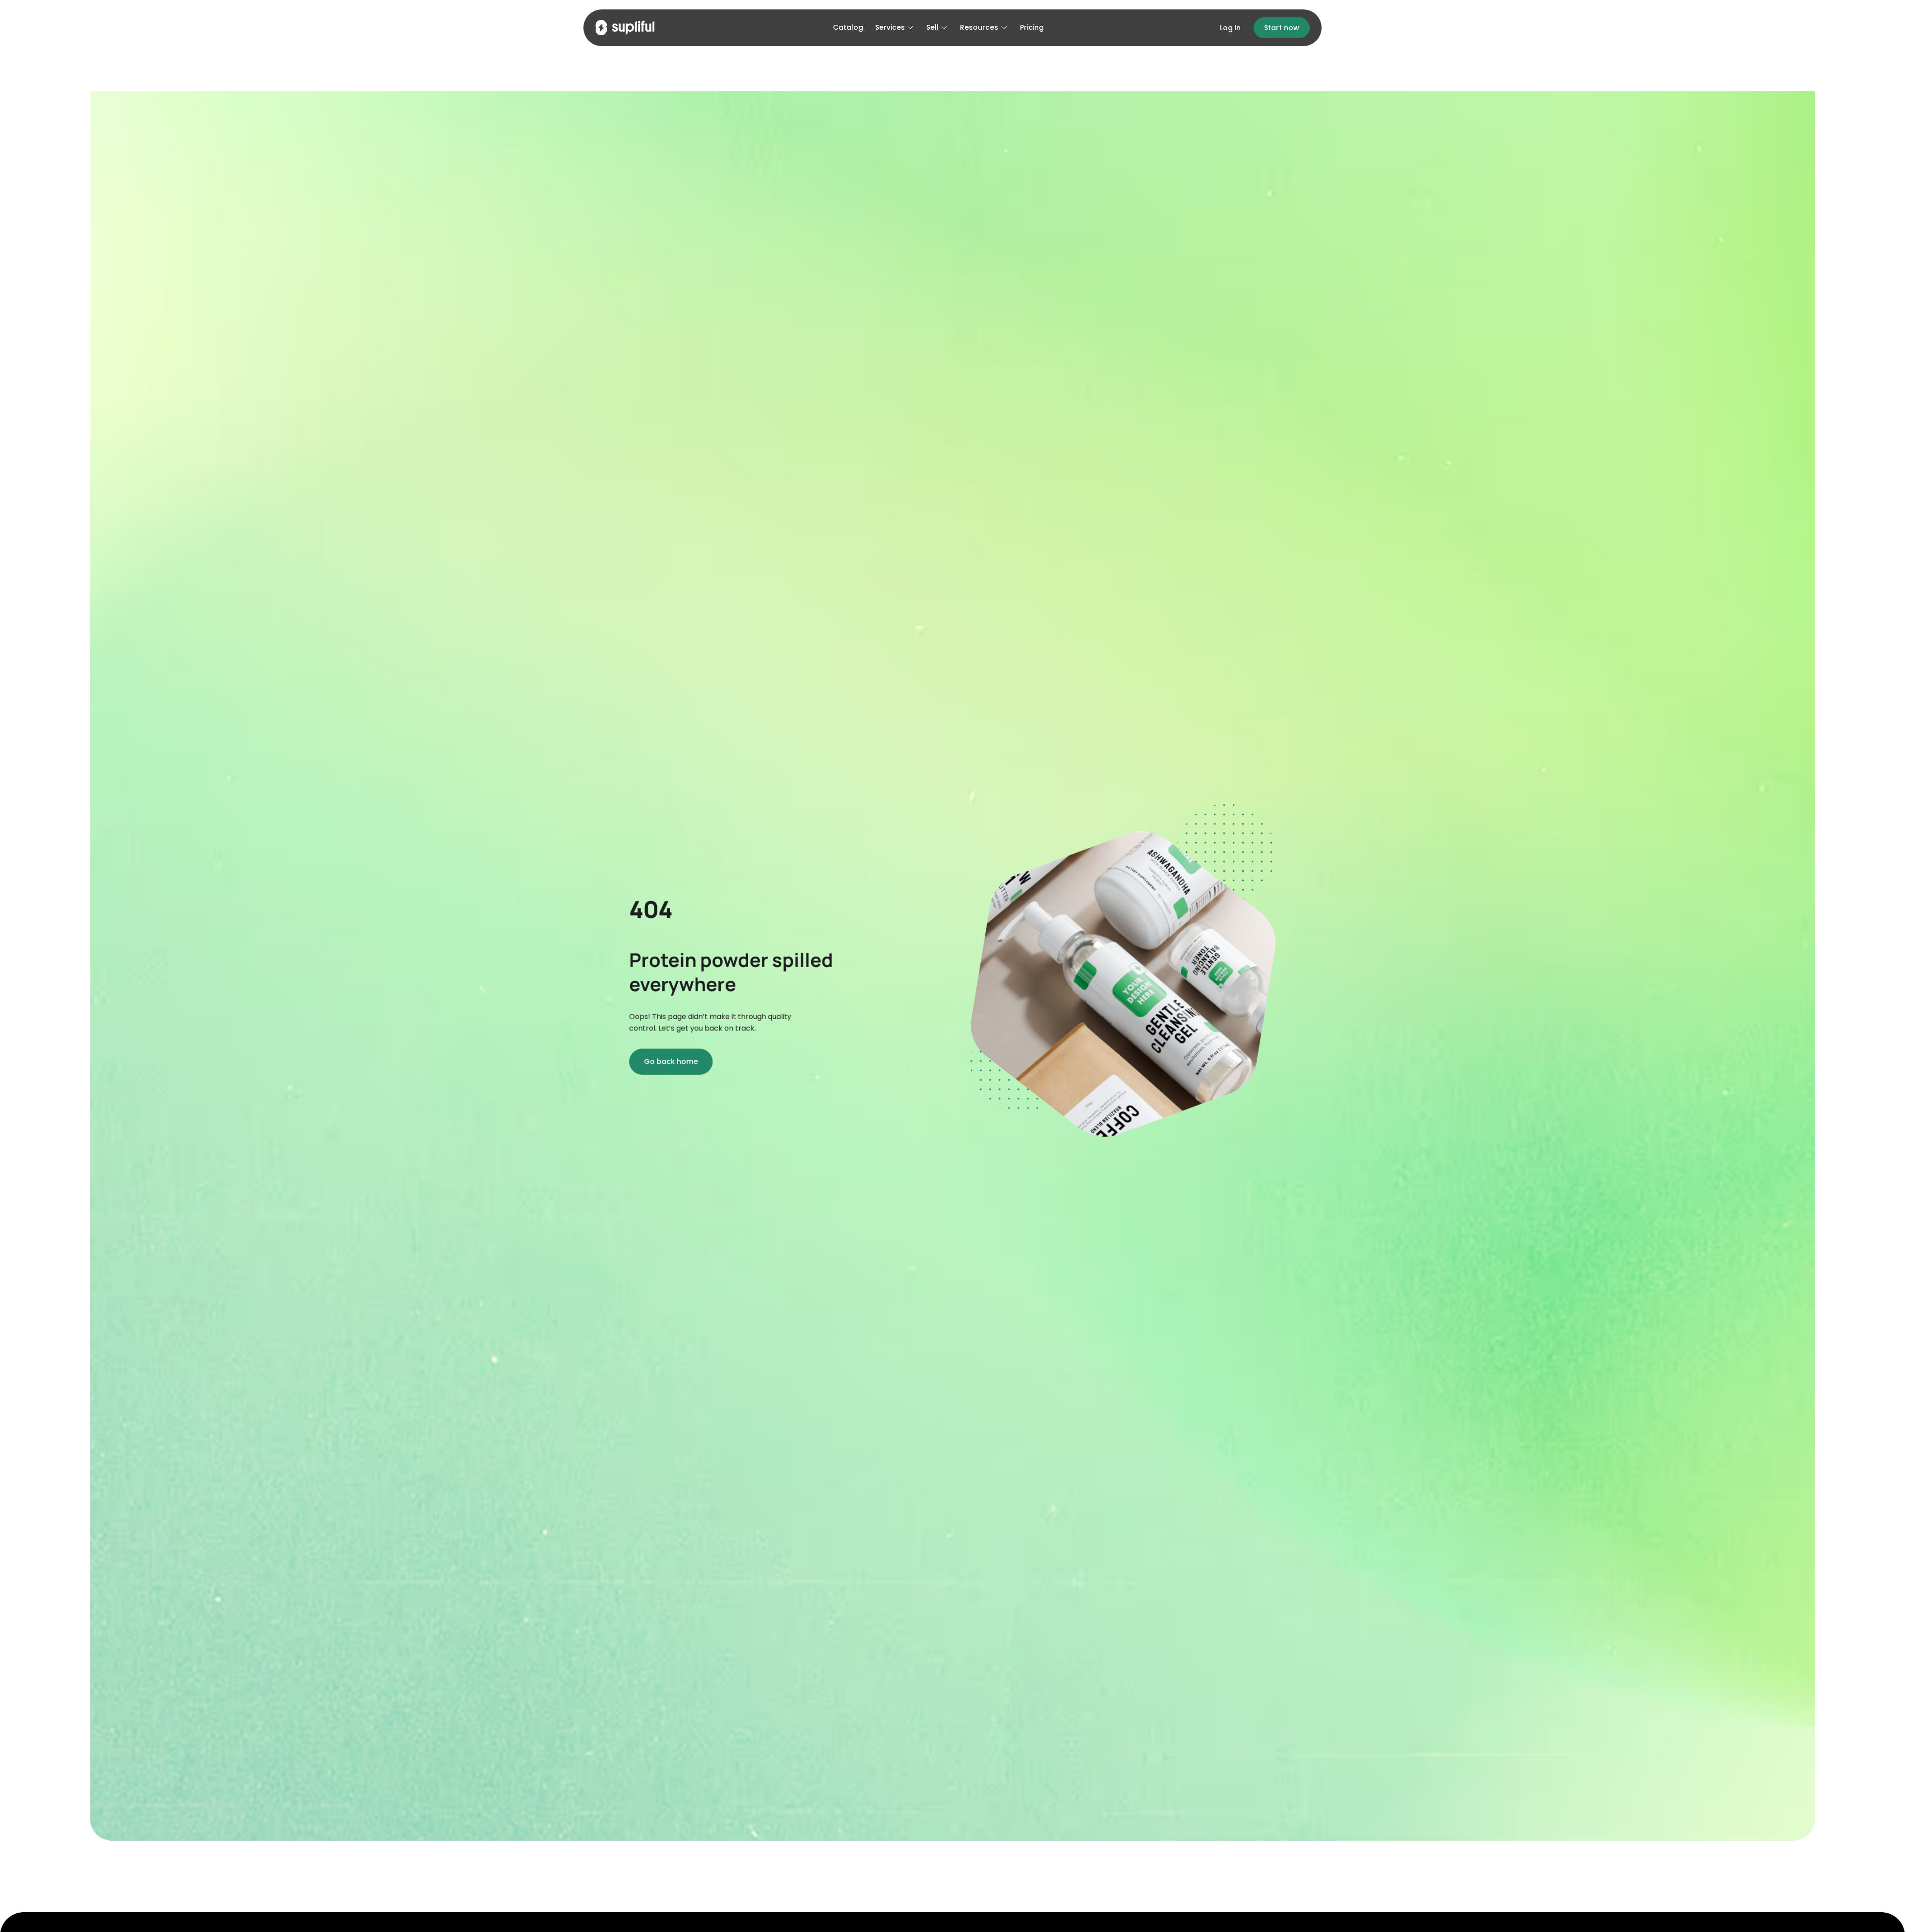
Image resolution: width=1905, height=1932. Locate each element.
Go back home (671, 1062)
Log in (1230, 28)
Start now (1282, 28)
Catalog (848, 27)
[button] (895, 28)
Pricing (1032, 27)
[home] (625, 28)
